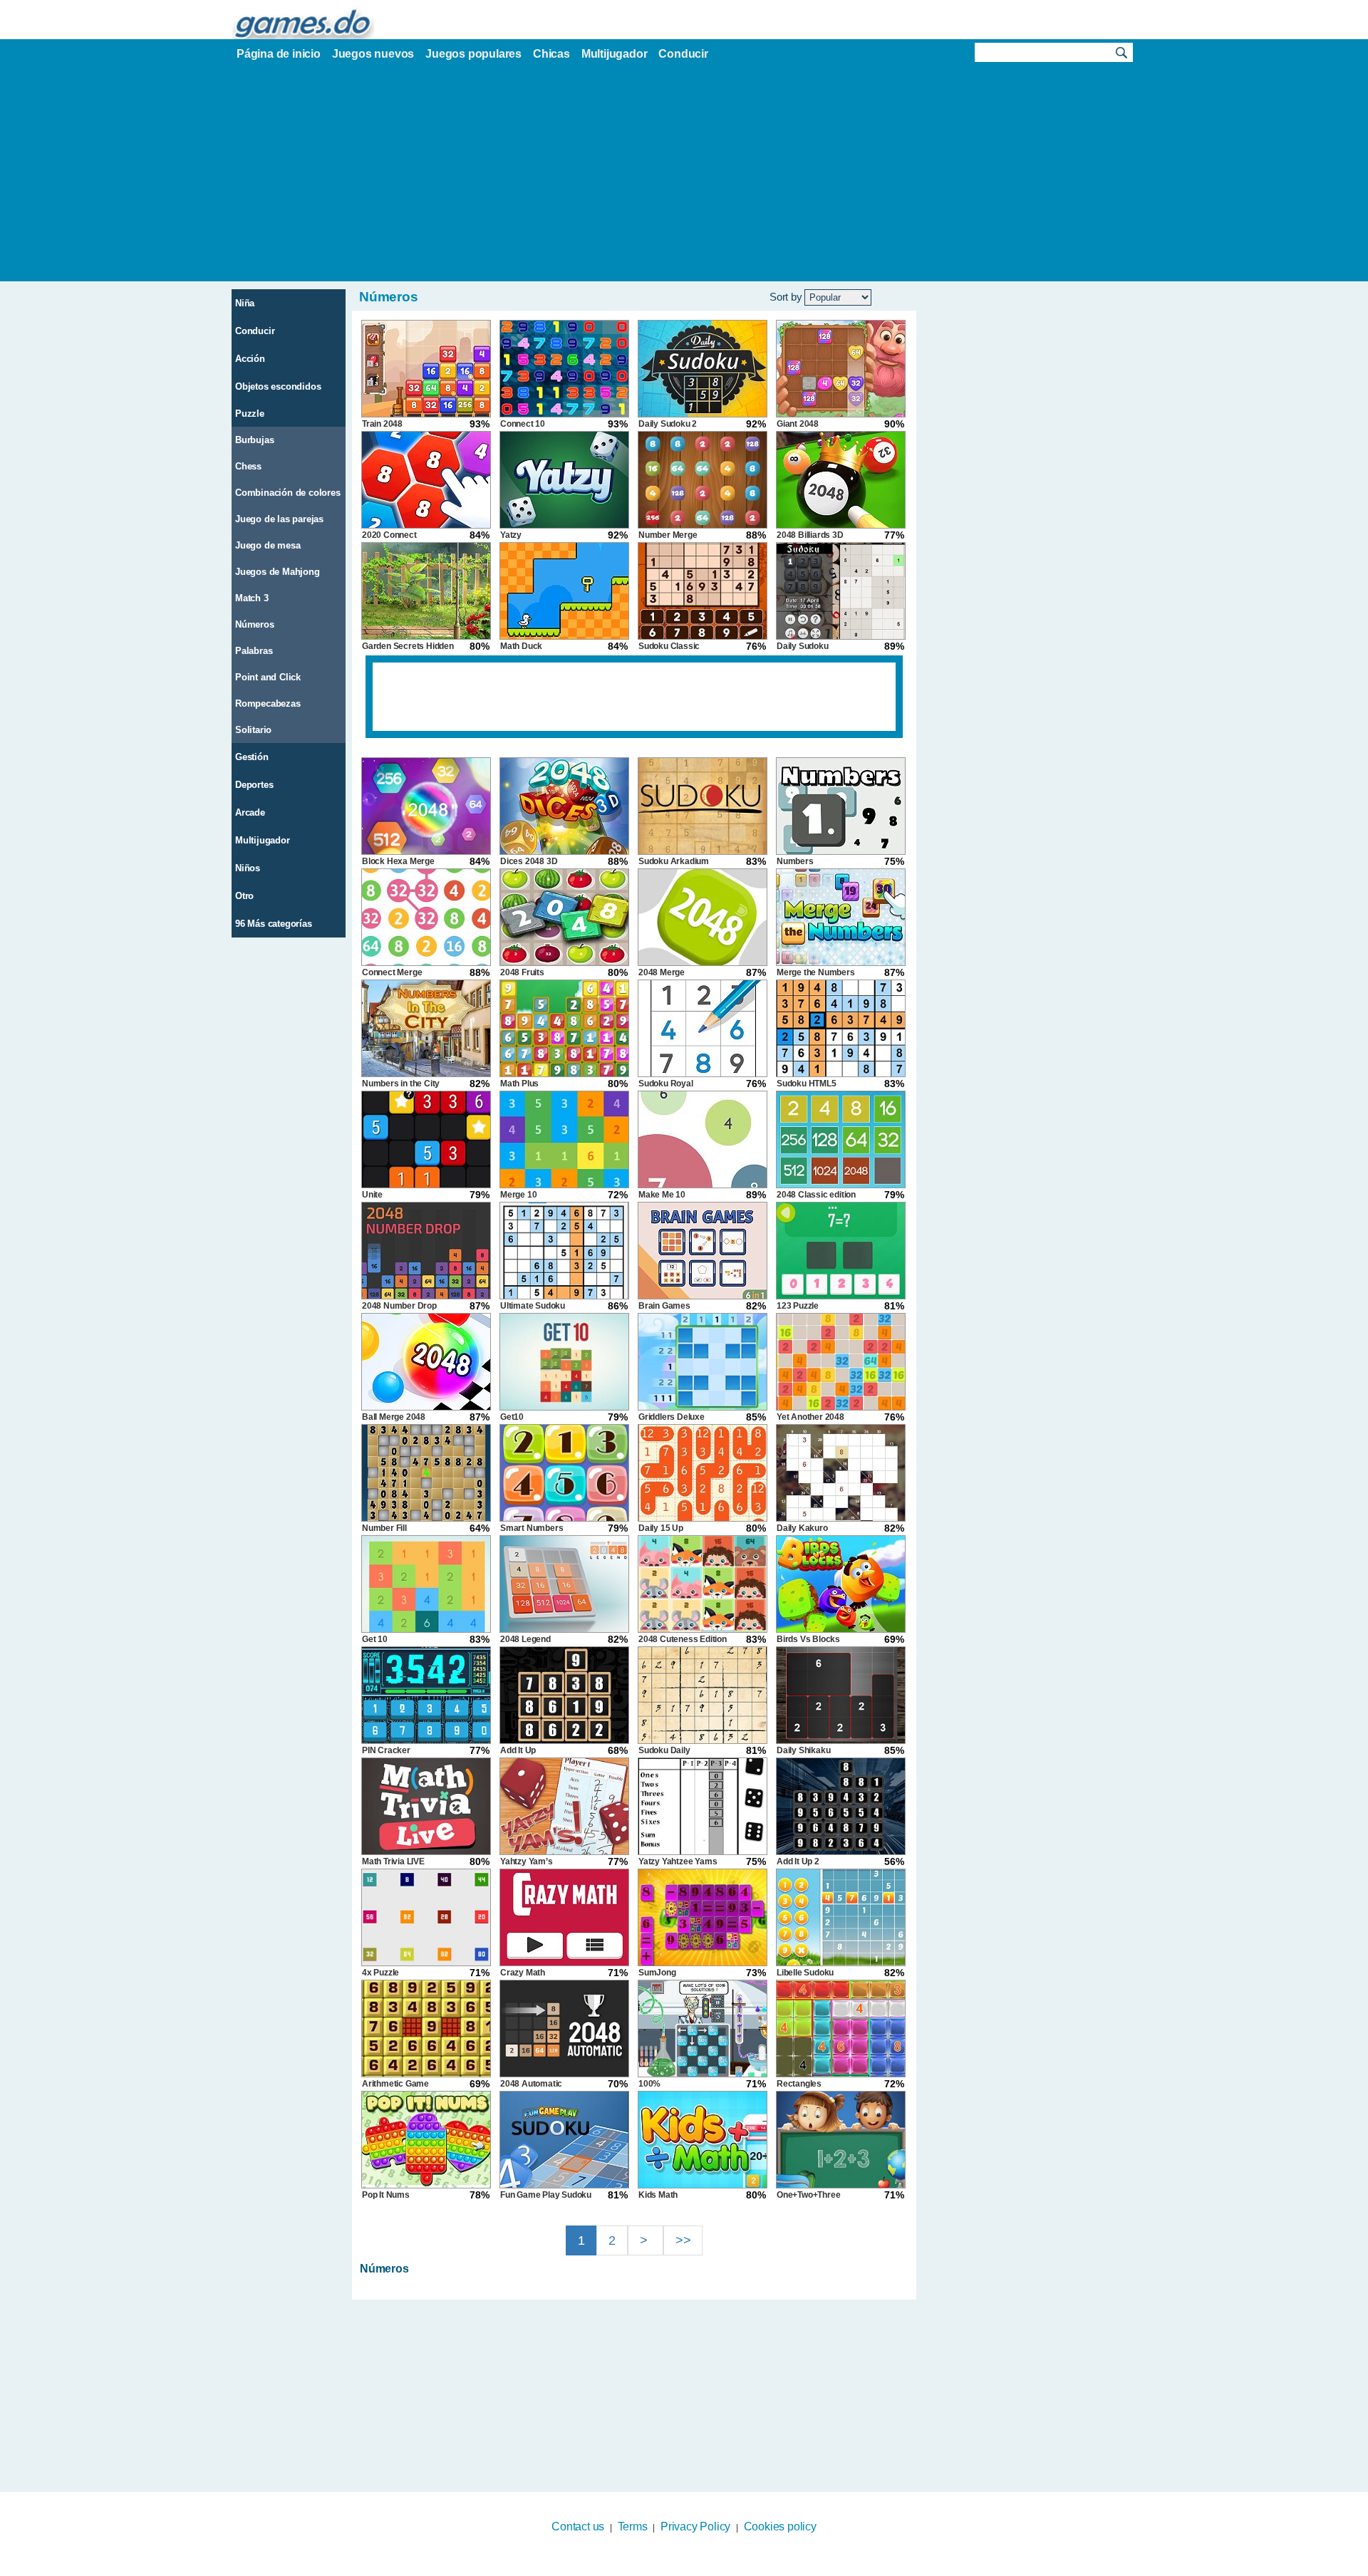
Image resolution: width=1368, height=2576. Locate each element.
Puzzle (250, 414)
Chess (248, 466)
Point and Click (268, 677)
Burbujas (254, 440)
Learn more (675, 2567)
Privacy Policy (695, 2526)
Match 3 (252, 598)
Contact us (578, 2526)
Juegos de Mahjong (278, 572)
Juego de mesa (268, 545)
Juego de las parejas (279, 519)
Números (255, 624)
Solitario (253, 730)
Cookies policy (780, 2526)
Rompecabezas (268, 703)
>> (683, 2240)
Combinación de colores (288, 493)
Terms (633, 2526)
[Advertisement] (684, 175)
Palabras (254, 651)
